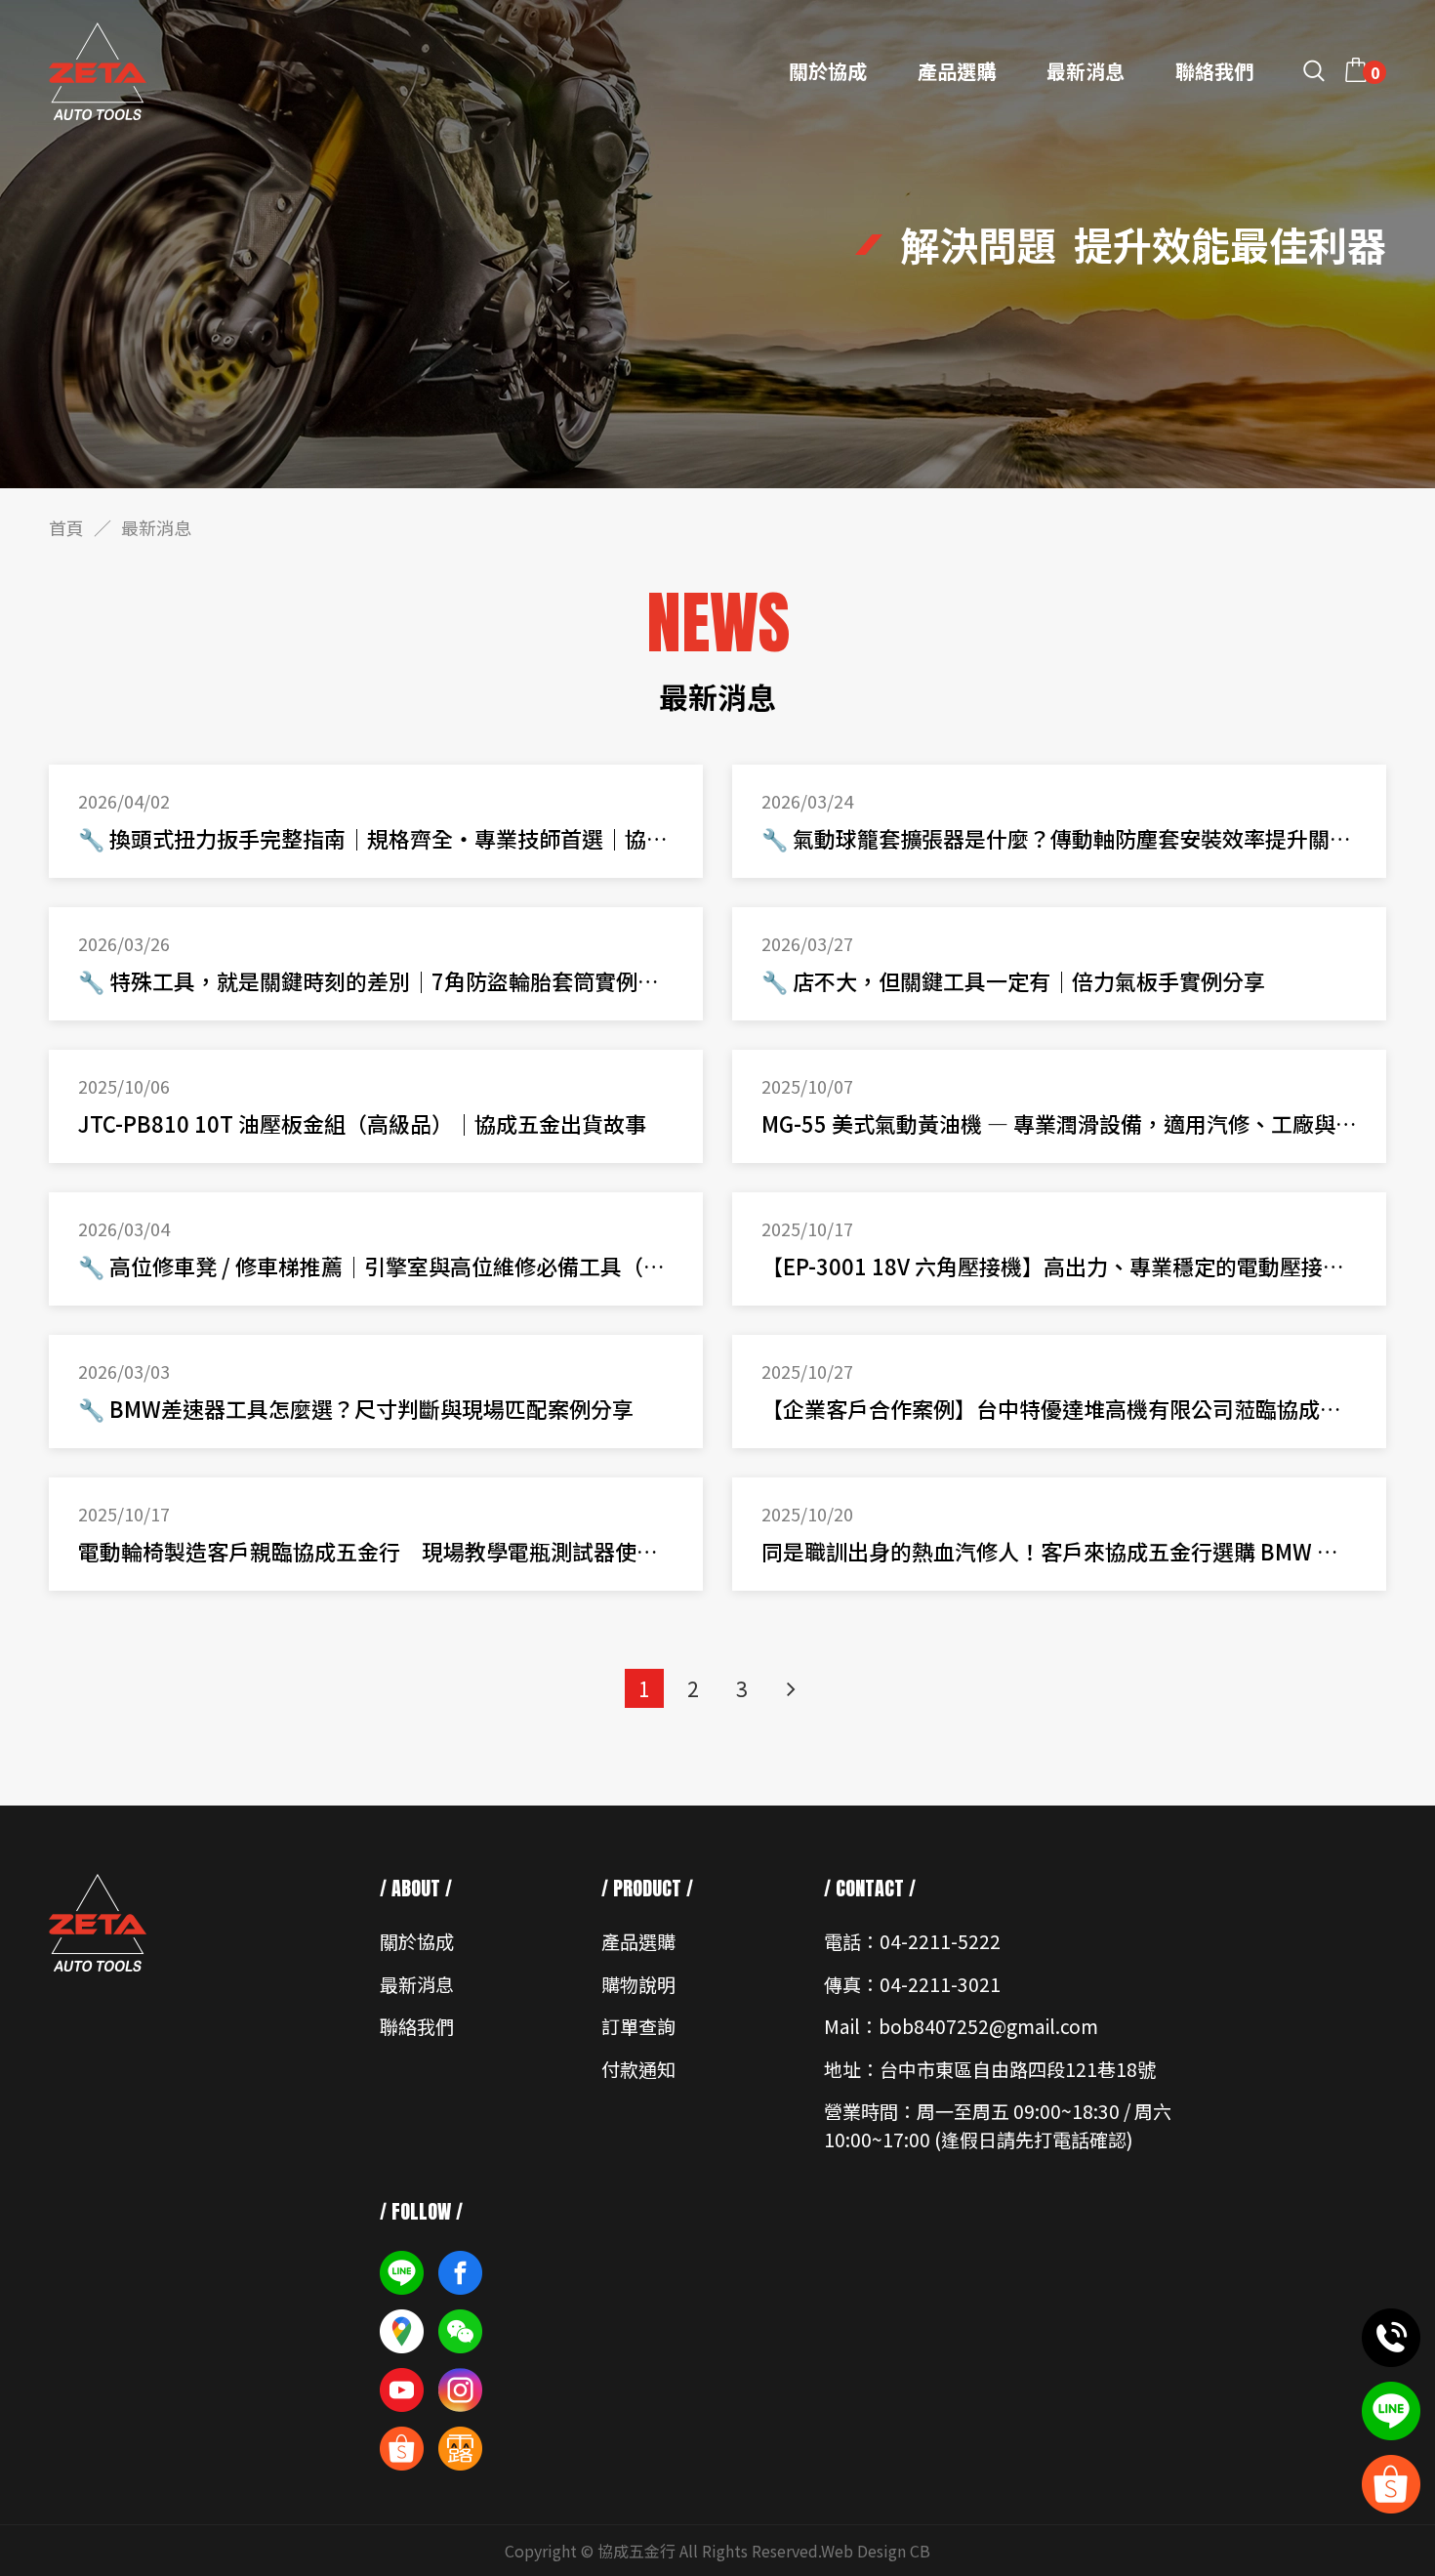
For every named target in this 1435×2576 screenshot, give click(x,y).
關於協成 (828, 71)
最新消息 (1086, 71)
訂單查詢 (638, 2026)
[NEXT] (791, 1688)
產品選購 (957, 71)
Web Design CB (876, 2551)
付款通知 (638, 2069)
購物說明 (638, 1984)
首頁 (66, 527)
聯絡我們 (1214, 71)
